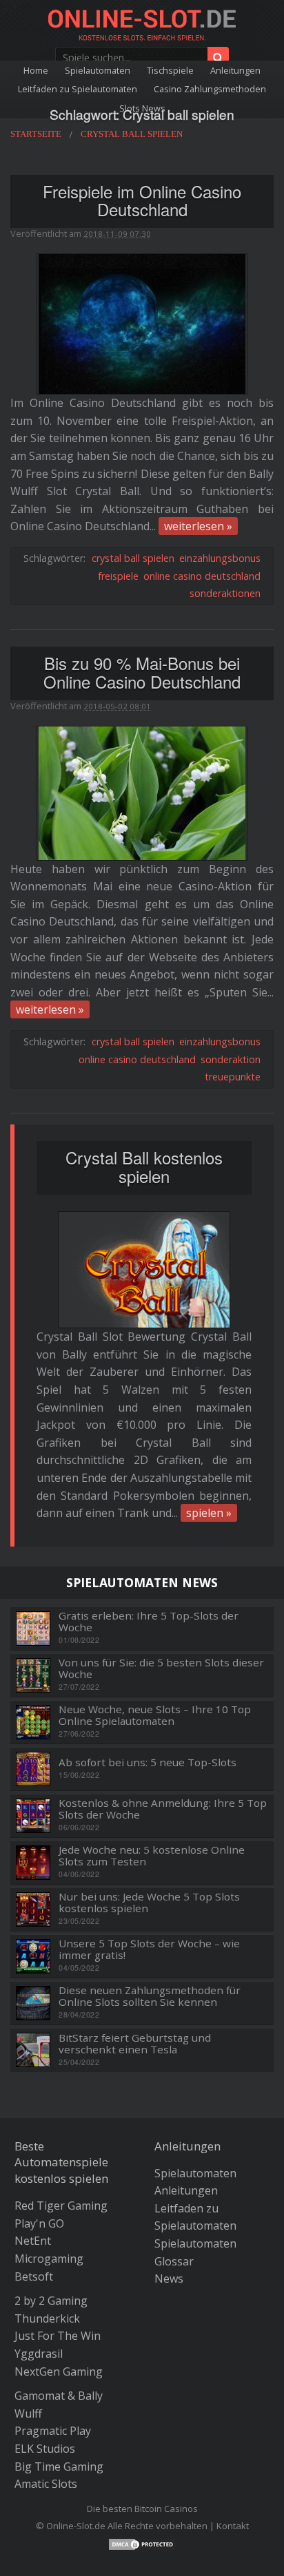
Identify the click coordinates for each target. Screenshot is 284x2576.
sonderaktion (231, 1059)
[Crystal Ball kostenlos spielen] (144, 1270)
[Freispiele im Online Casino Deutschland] (142, 323)
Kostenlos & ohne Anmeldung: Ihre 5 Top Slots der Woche (163, 1809)
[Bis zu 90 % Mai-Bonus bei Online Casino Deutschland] (142, 792)
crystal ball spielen (133, 558)
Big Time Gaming (59, 2467)
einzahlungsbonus (220, 558)
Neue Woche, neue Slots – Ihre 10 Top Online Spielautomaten (155, 1715)
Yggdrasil (39, 2354)
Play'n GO (39, 2223)
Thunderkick (47, 2318)
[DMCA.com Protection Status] (142, 2543)
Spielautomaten (98, 70)
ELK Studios (45, 2449)
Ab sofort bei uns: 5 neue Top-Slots (148, 1762)
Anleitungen (235, 70)
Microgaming (49, 2259)
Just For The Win (58, 2336)
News (169, 2279)
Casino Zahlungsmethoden (210, 89)
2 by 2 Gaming (51, 2301)
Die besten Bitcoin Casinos (142, 2509)
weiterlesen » (198, 526)
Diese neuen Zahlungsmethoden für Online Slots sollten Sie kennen (150, 1996)
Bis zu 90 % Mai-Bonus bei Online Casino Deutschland (142, 672)
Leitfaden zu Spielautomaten (78, 89)
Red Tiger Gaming (61, 2206)
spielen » (209, 1513)
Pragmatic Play (53, 2431)
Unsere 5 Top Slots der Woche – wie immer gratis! (149, 1949)
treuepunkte (233, 1077)
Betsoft (34, 2276)
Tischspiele (170, 70)
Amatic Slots (46, 2484)
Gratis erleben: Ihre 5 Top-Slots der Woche (149, 1621)
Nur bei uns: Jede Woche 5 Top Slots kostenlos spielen (149, 1902)
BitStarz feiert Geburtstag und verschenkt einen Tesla (135, 2043)
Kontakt (233, 2526)
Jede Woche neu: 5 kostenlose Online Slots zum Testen (152, 1855)
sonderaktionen (225, 593)
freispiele (118, 576)
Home (36, 70)
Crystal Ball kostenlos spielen (144, 1166)
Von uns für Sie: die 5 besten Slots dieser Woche (161, 1668)
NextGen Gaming (59, 2371)
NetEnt (33, 2241)
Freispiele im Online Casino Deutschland (142, 200)
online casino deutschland (202, 576)
